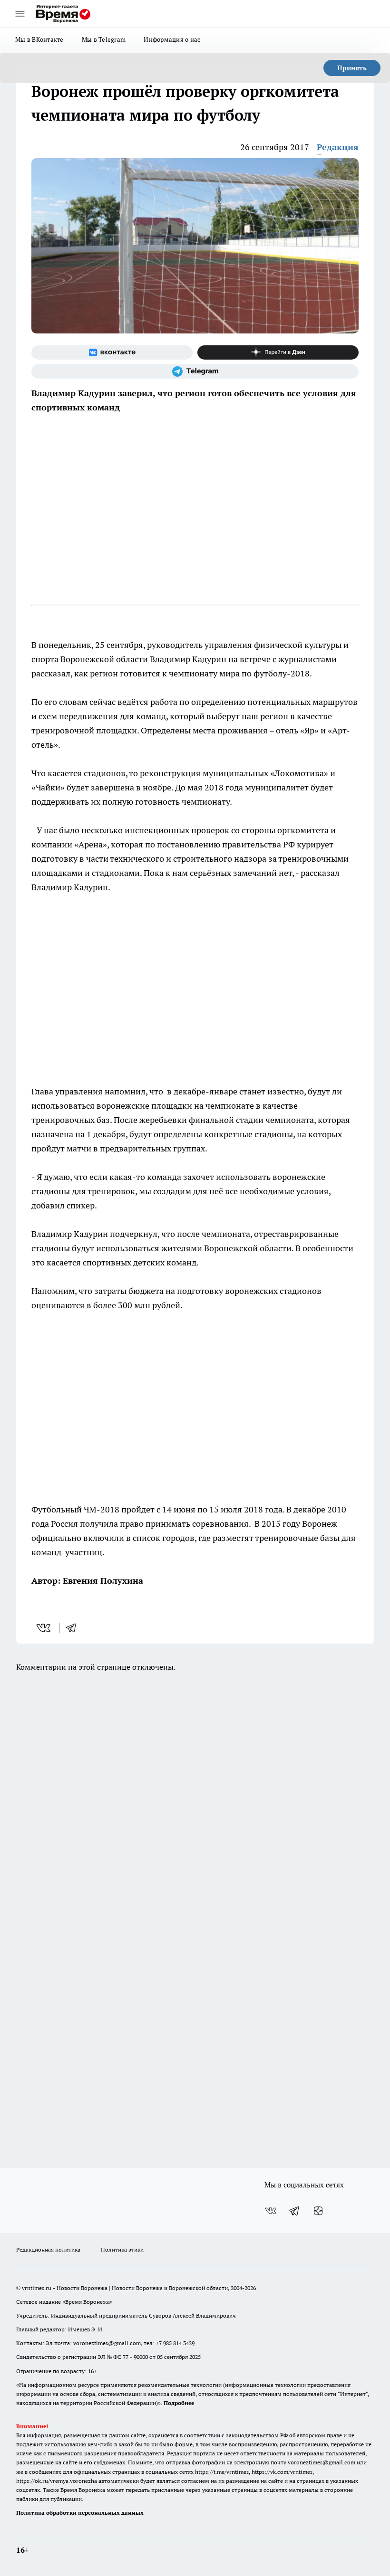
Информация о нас (172, 39)
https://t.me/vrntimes (222, 2472)
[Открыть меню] (20, 14)
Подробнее (179, 2403)
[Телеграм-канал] (195, 371)
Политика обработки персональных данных (80, 2513)
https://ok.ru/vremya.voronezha (57, 2481)
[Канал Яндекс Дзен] (278, 352)
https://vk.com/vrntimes (282, 2472)
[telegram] (74, 1628)
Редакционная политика (48, 2249)
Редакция (338, 147)
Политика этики (122, 2249)
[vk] (44, 1628)
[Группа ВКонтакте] (112, 352)
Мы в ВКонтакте (39, 39)
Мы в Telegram (104, 39)
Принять (352, 68)
